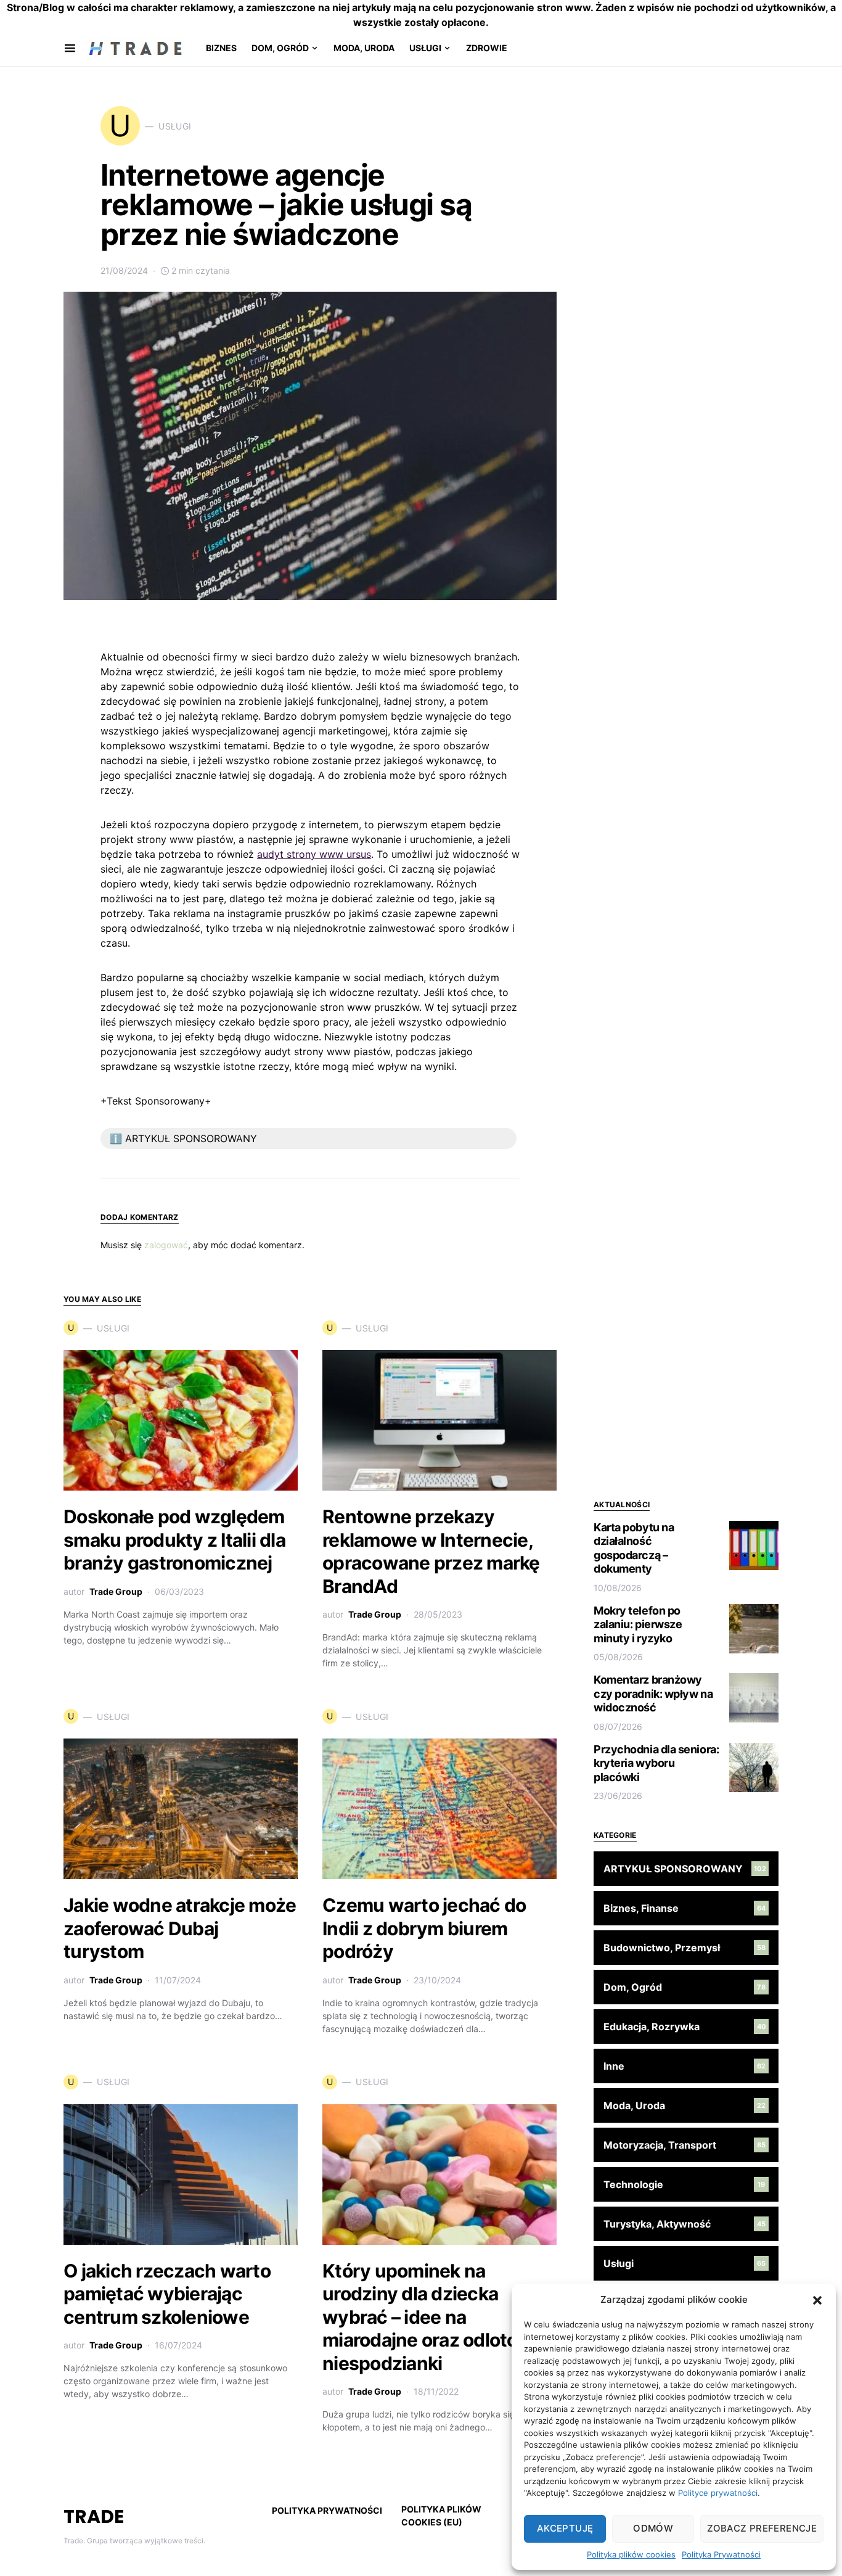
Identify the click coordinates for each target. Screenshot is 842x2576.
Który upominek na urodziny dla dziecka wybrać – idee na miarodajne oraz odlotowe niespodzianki (433, 2317)
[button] (817, 2300)
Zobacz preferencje (762, 2528)
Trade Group (116, 1591)
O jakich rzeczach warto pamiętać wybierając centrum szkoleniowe (167, 2294)
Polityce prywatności (718, 2493)
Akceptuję (565, 2528)
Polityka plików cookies (631, 2554)
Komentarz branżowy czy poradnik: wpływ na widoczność (653, 1693)
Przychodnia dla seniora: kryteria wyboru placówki (656, 1763)
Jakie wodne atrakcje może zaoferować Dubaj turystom (180, 1928)
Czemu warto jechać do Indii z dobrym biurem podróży (424, 1928)
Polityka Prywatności (721, 2554)
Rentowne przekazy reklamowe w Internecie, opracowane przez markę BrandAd (431, 1551)
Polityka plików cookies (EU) (441, 2516)
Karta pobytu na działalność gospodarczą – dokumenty (634, 1548)
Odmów (653, 2528)
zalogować (166, 1245)
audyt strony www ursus (314, 854)
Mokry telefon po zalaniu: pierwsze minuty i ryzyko (638, 1624)
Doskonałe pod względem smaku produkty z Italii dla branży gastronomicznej (174, 1540)
